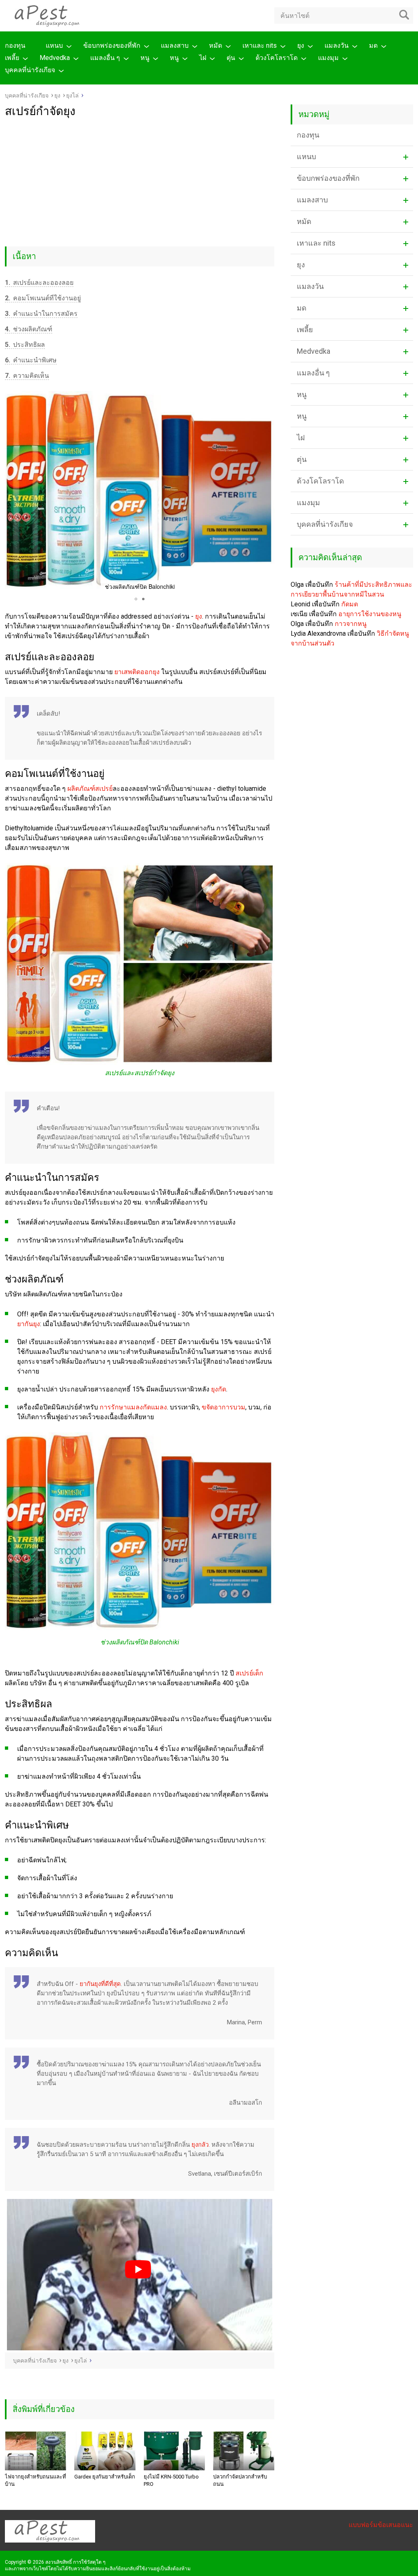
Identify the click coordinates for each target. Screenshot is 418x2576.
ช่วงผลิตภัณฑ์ (29, 329)
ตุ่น (231, 58)
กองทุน (15, 45)
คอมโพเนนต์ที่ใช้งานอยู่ (43, 298)
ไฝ (203, 58)
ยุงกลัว (200, 2145)
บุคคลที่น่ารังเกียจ (30, 70)
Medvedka (55, 58)
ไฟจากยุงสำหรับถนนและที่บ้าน (36, 2480)
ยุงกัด (219, 1389)
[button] (12, 492)
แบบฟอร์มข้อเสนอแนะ (381, 2525)
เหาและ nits (260, 45)
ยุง (301, 45)
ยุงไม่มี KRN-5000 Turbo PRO (171, 2480)
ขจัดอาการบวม (223, 1407)
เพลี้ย (12, 58)
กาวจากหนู (351, 624)
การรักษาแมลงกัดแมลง (133, 1407)
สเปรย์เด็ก (249, 1673)
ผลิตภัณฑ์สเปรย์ (90, 789)
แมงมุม (328, 58)
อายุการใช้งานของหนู (370, 614)
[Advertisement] (140, 179)
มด (373, 45)
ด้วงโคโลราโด (277, 58)
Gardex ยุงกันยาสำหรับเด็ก (105, 2477)
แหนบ (54, 45)
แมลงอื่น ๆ (105, 58)
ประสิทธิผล (25, 345)
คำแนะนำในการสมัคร (41, 314)
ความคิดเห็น (27, 376)
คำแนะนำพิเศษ (31, 360)
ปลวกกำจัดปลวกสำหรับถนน (240, 2480)
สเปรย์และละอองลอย (39, 283)
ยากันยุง (29, 1324)
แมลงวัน (337, 45)
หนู (145, 58)
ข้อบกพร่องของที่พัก (112, 45)
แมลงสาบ (175, 45)
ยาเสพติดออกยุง (137, 672)
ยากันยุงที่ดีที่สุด (100, 1984)
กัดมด (350, 604)
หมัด (216, 45)
